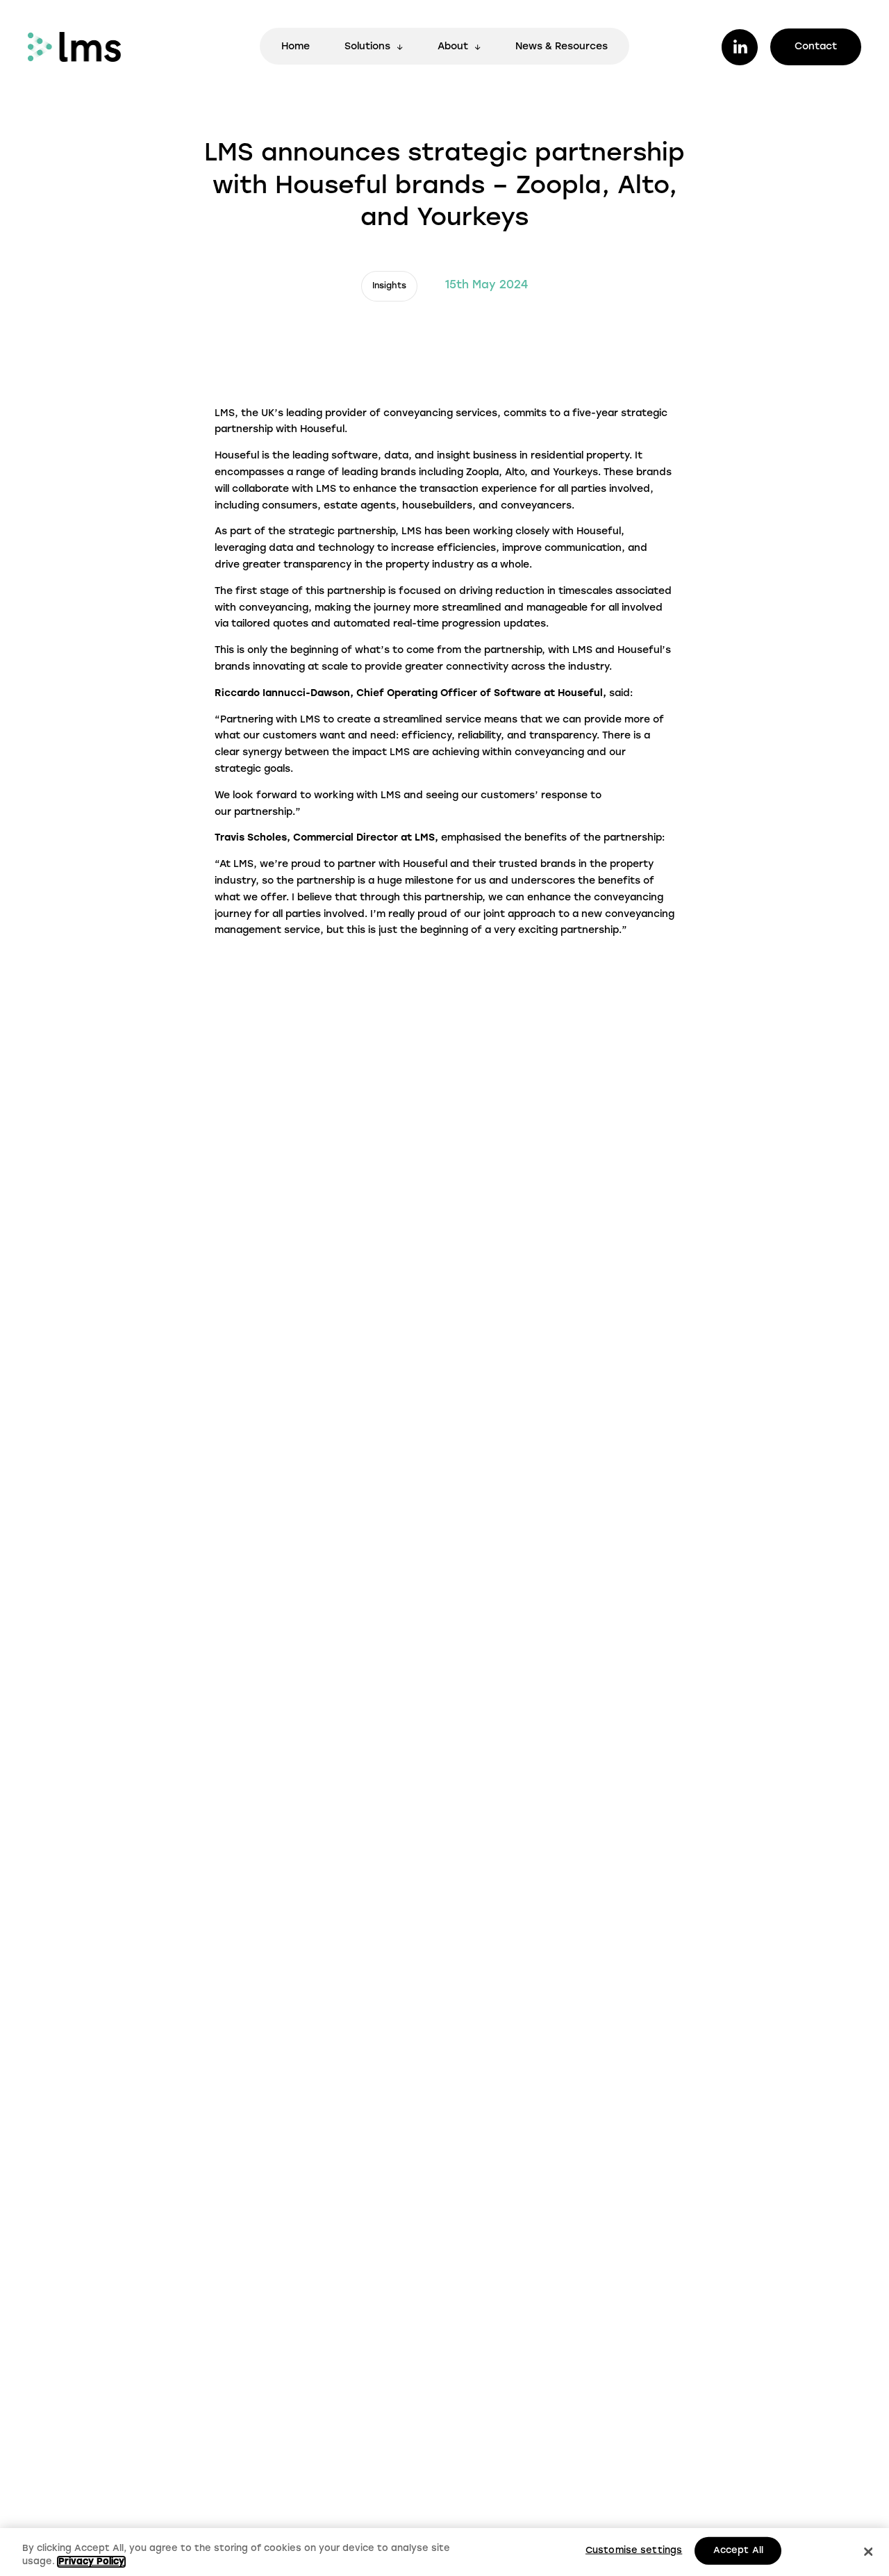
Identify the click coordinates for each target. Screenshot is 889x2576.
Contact (816, 47)
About (453, 47)
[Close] (868, 2552)
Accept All (738, 2551)
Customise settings (634, 2551)
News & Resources (562, 47)
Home (296, 47)
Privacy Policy (91, 2562)
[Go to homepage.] (74, 47)
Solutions (367, 47)
